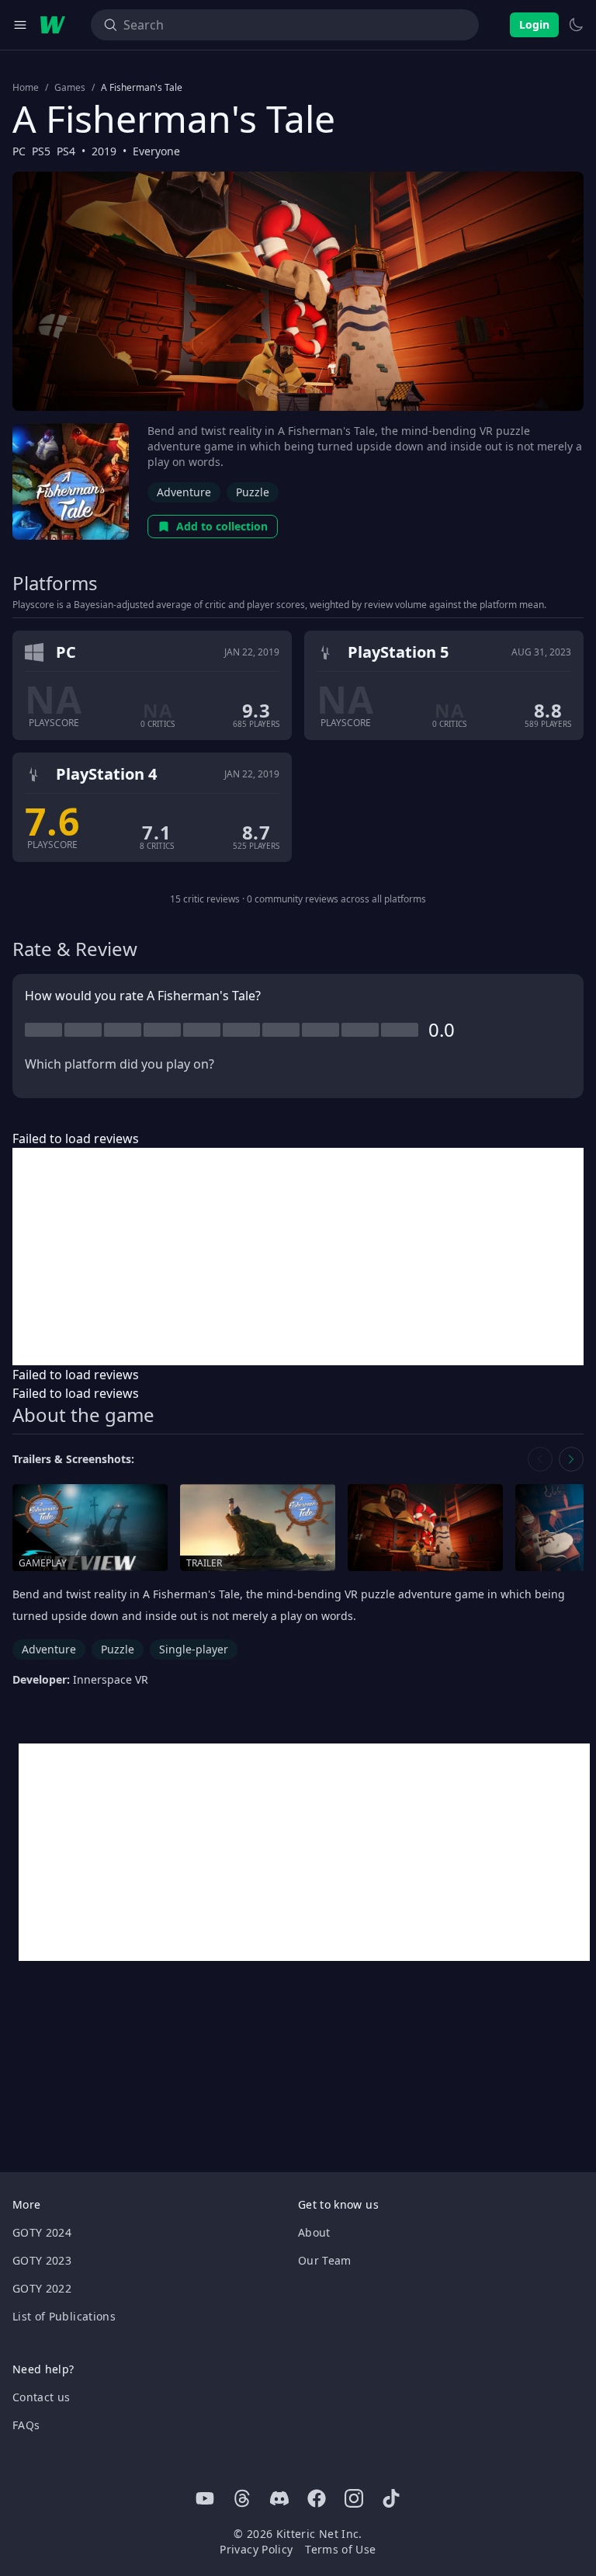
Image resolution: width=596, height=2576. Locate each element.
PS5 (41, 151)
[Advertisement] (298, 1257)
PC (19, 151)
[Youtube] (205, 2498)
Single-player (194, 1649)
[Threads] (242, 2498)
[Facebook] (317, 2498)
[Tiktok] (391, 2498)
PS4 (66, 151)
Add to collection (222, 526)
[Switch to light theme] (576, 25)
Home (26, 88)
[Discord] (279, 2498)
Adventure (184, 492)
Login (534, 24)
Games (70, 88)
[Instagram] (354, 2498)
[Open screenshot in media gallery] (425, 1528)
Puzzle (253, 492)
